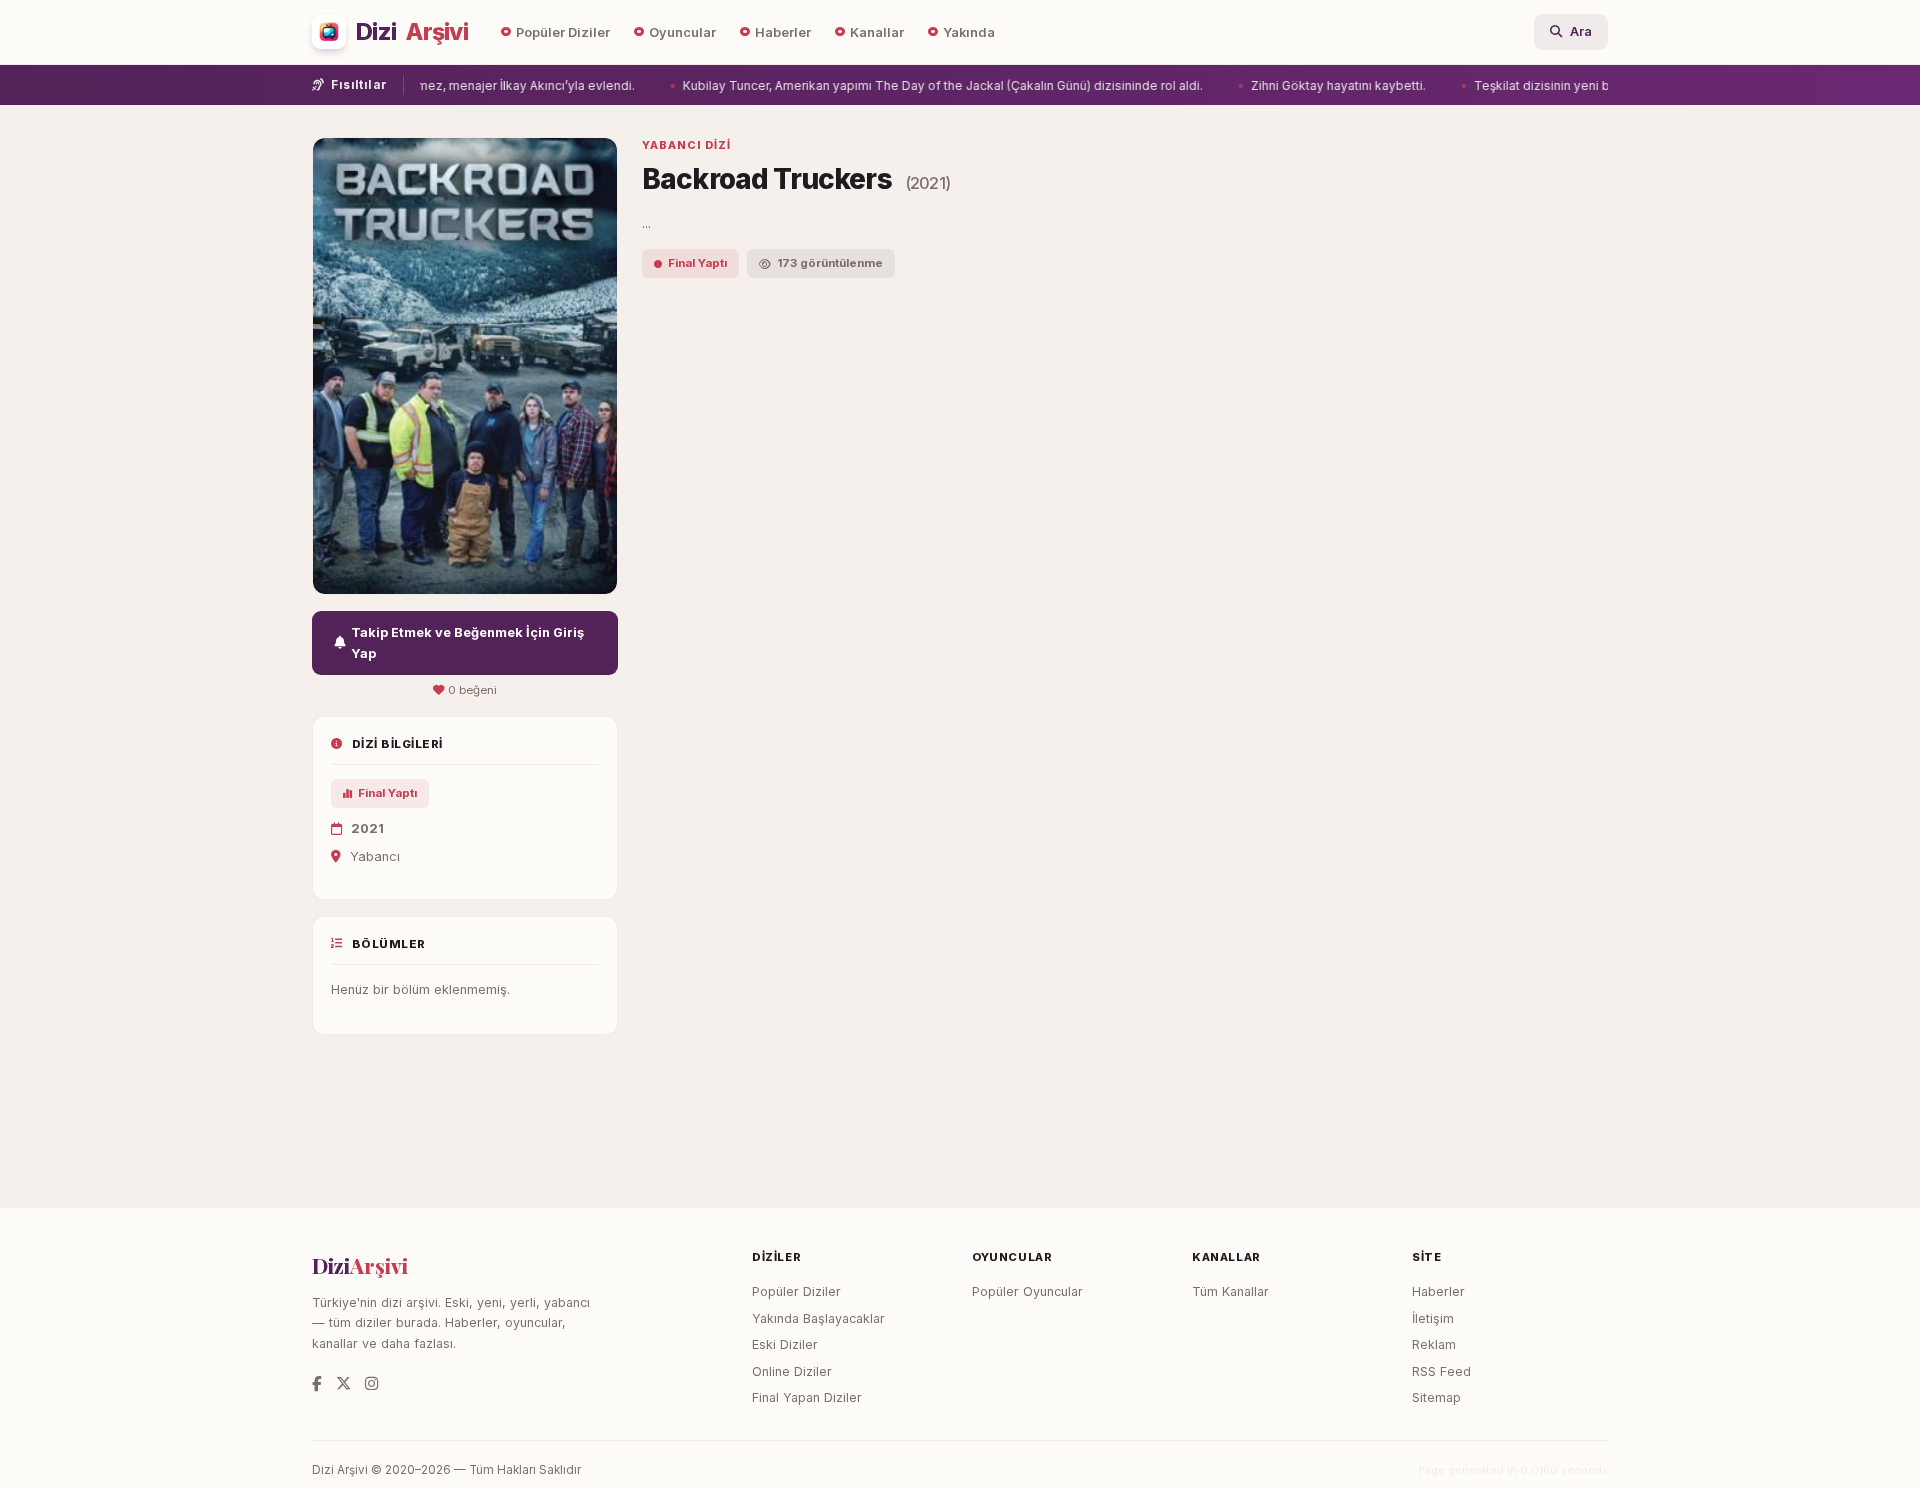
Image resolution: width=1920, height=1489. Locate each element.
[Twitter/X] (343, 1383)
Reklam (1434, 1344)
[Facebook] (317, 1383)
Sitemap (1436, 1397)
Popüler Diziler (563, 32)
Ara (1581, 31)
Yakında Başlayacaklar (818, 1318)
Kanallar (877, 32)
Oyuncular (682, 32)
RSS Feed (1441, 1371)
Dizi (412, 32)
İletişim (1433, 1318)
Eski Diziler (785, 1344)
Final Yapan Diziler (807, 1397)
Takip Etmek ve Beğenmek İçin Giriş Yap (467, 643)
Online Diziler (792, 1371)
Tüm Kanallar (1230, 1291)
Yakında (969, 32)
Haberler (783, 32)
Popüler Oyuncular (1027, 1291)
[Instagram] (371, 1383)
